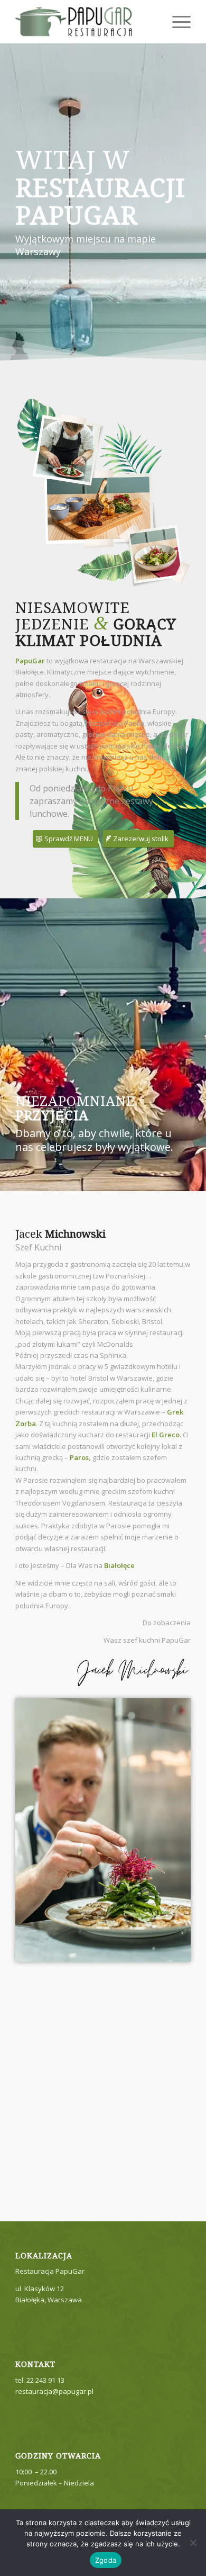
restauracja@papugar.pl (54, 2391)
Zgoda (106, 2560)
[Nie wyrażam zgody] (193, 2543)
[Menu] (176, 22)
